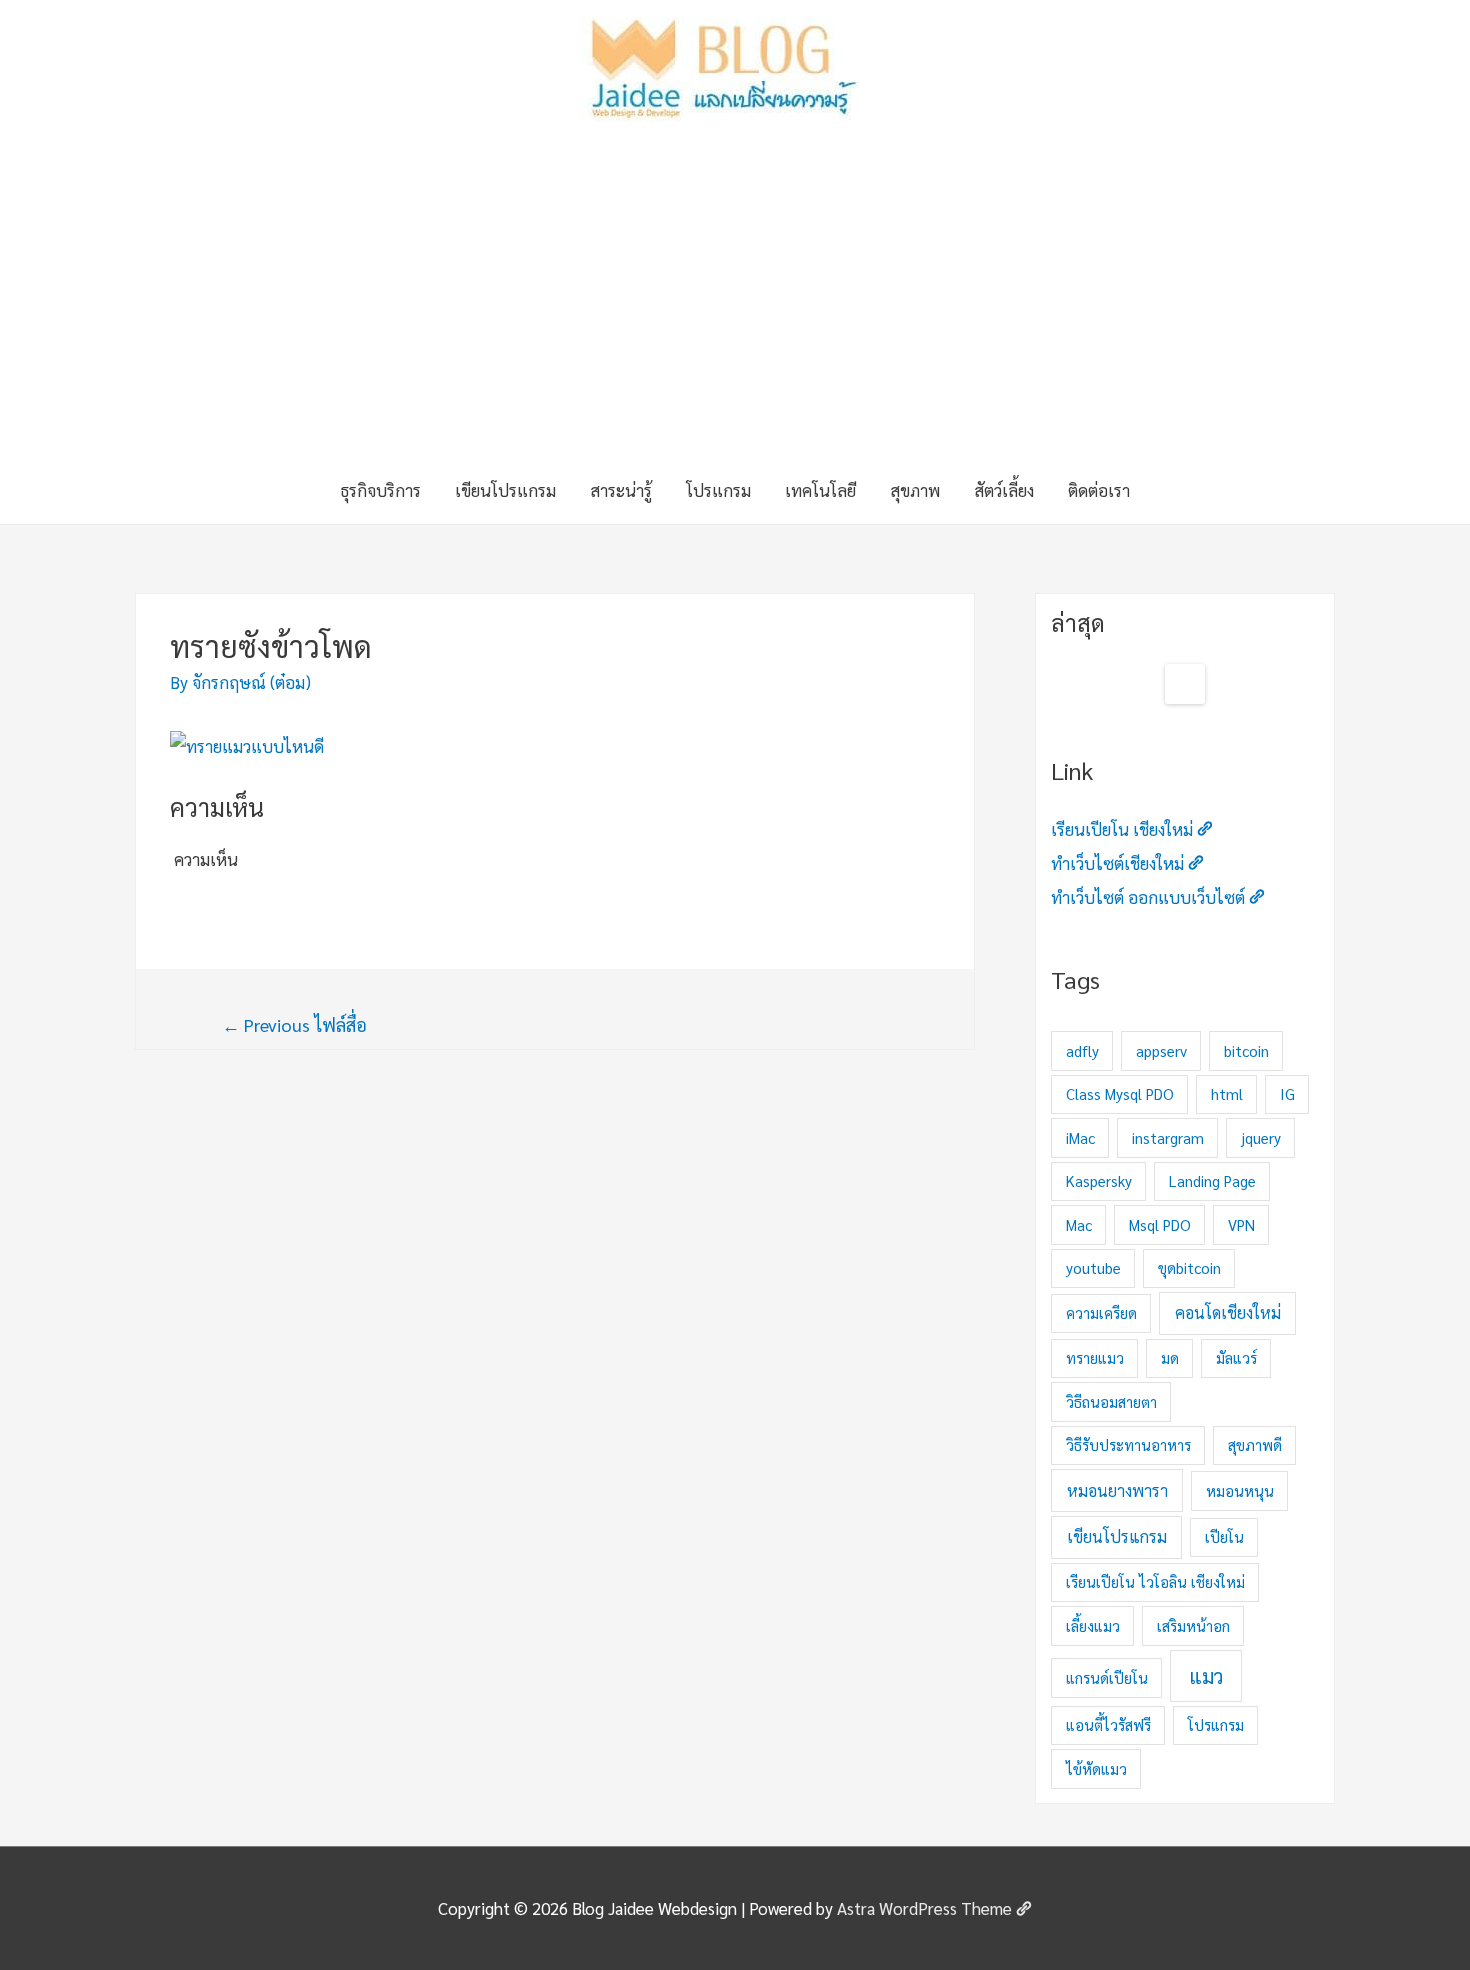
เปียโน (1224, 1536)
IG (1287, 1093)
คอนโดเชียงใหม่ (1228, 1312)
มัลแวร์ (1236, 1357)
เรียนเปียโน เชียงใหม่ (1122, 829)
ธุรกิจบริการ (380, 490)
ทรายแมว (1095, 1357)
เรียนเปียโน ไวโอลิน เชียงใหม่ (1155, 1581)
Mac (1079, 1224)
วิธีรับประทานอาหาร (1128, 1444)
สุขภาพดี (1255, 1444)
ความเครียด (1101, 1312)
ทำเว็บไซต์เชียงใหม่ (1117, 863)
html (1227, 1093)
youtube (1093, 1267)
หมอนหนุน (1240, 1490)
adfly (1082, 1050)
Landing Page (1212, 1180)
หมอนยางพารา (1117, 1490)
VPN (1241, 1224)
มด (1170, 1357)
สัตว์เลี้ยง (1004, 490)
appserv (1161, 1050)
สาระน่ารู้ (621, 490)
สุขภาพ (915, 490)
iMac (1080, 1137)
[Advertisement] (735, 306)
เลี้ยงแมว (1093, 1625)
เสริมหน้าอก (1193, 1625)
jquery (1261, 1137)
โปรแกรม (718, 490)
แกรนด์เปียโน (1107, 1677)
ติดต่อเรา (1099, 490)
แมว (1206, 1676)
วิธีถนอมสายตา (1111, 1401)
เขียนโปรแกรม (505, 490)
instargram (1168, 1137)
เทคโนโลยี (820, 490)
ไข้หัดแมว (1096, 1768)
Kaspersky (1099, 1180)
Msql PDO (1160, 1224)
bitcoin (1246, 1050)
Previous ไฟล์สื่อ (294, 1024)
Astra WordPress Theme (924, 1908)
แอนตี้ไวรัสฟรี (1108, 1724)
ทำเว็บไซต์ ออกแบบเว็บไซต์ (1148, 897)
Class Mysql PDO (1120, 1093)
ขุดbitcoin (1189, 1267)
